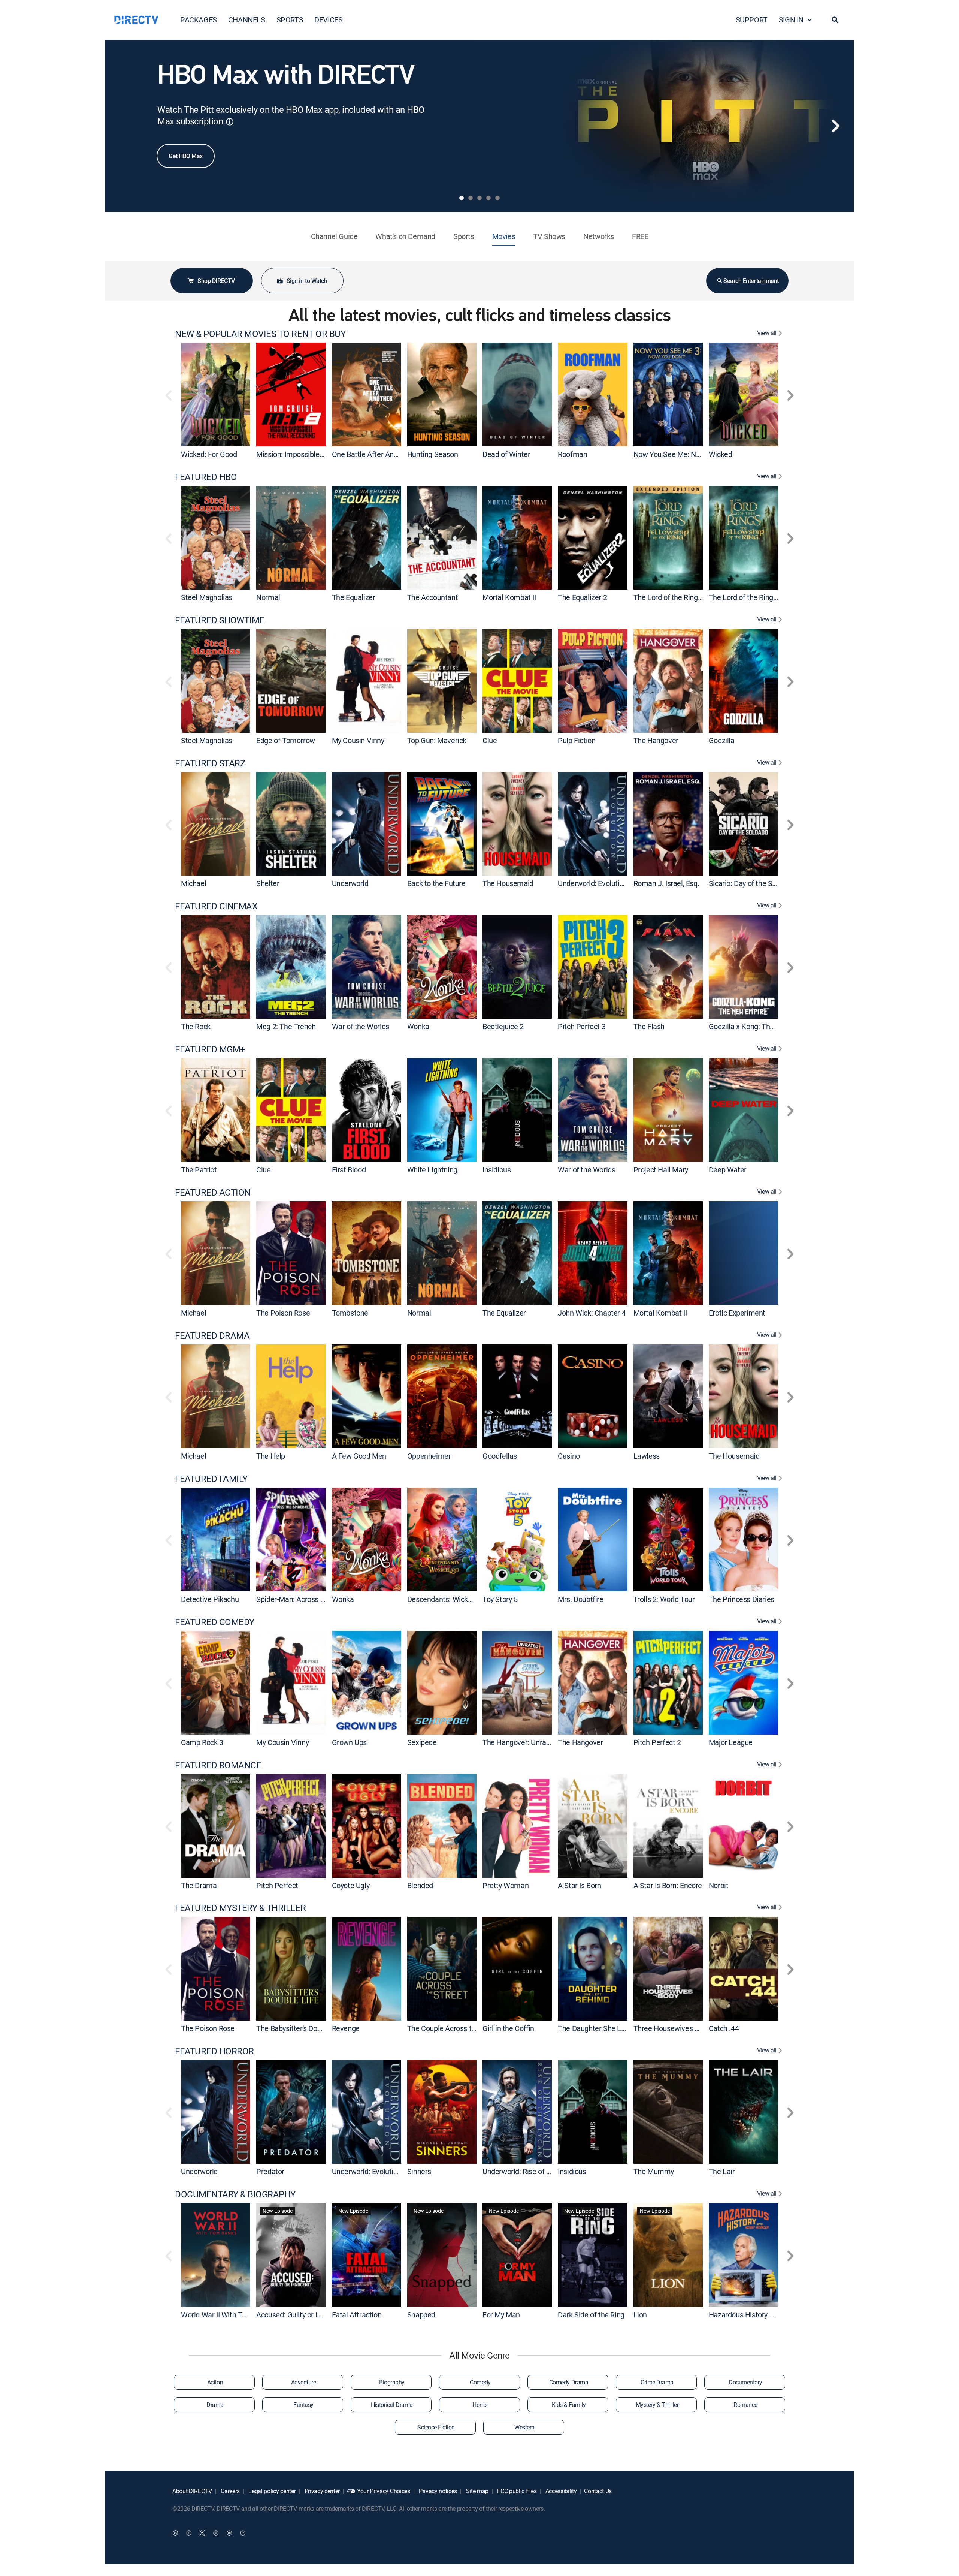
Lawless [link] (647, 1456)
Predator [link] (270, 2171)
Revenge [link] (346, 2028)
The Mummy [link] (654, 2171)
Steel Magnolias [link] (207, 597)
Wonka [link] (418, 1026)
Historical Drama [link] (392, 2405)
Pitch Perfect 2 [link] (657, 1742)
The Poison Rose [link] (283, 1313)
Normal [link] (268, 597)
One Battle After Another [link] (371, 454)
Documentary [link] (745, 2382)
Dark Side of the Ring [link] (591, 2315)
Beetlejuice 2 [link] (503, 1026)
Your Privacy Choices (384, 2491)
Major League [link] (731, 1742)
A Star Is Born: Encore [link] (668, 1885)
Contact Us (598, 2491)
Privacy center (321, 2491)
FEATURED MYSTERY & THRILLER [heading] (240, 1908)
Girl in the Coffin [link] (508, 2028)
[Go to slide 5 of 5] (497, 198)
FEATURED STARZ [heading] (210, 763)
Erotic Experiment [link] (737, 1313)
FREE (640, 236)
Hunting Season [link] (432, 454)
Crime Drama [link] (657, 2382)
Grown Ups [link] (349, 1742)
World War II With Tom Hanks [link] (228, 2315)
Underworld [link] (350, 883)
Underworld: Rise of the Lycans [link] (531, 2171)
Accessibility (560, 2491)
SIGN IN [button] (791, 20)
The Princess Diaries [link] (742, 1599)
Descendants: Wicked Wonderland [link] (462, 1599)
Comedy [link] (480, 2382)
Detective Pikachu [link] (210, 1599)
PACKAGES (199, 20)
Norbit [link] (719, 1885)
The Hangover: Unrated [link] (520, 1742)
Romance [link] (745, 2405)
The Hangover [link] (656, 740)
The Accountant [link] (432, 597)
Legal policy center (272, 2491)
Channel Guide (334, 236)
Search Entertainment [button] (751, 281)
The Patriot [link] (199, 1170)
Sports (464, 236)
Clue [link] (490, 740)
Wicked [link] (721, 454)
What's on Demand (405, 236)
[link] (216, 394)
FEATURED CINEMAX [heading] (216, 906)
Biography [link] (392, 2382)
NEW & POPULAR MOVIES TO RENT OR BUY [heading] (260, 334)
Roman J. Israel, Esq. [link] (666, 883)
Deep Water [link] (728, 1170)
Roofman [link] (572, 454)
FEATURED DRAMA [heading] (212, 1336)
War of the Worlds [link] (361, 1026)
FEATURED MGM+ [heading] (210, 1049)
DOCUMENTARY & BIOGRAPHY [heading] (235, 2194)
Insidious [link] (497, 1170)
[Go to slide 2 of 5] (471, 198)
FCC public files (516, 2491)
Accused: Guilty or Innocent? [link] (301, 2315)
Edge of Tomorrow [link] (286, 740)
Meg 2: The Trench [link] (286, 1026)
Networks (599, 236)
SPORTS (290, 20)
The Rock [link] (196, 1026)
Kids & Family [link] (569, 2405)
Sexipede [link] (422, 1742)
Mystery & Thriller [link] (657, 2405)
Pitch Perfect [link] (277, 1885)
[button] (835, 20)
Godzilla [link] (722, 740)
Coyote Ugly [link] (351, 1885)
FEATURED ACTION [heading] (213, 1192)
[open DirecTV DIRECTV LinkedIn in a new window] (175, 2533)
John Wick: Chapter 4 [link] (592, 1313)
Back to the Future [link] (436, 883)
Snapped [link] (421, 2315)
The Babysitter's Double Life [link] (300, 2028)
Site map (477, 2491)
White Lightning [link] (432, 1170)
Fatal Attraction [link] (357, 2315)
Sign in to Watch (307, 281)
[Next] (835, 126)
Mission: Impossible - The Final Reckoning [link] (323, 454)
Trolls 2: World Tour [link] (664, 1599)
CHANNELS (247, 20)
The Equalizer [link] (354, 597)
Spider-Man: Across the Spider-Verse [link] (315, 1599)
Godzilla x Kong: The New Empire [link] (762, 1026)
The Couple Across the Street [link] (454, 2028)
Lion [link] (640, 2315)
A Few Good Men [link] (359, 1456)
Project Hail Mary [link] (661, 1170)
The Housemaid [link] (508, 883)
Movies (504, 236)
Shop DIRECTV (216, 281)
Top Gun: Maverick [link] (437, 740)
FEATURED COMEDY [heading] (215, 1622)
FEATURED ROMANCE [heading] (218, 1765)
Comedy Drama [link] (569, 2382)
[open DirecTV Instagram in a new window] (216, 2533)
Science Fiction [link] (436, 2427)
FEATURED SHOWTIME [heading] (220, 620)
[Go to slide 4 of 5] (488, 198)
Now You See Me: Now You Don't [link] (685, 454)
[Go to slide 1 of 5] (462, 198)
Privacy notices (437, 2491)
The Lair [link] (722, 2171)
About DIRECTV (192, 2491)
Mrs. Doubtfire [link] (580, 1599)
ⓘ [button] (230, 122)
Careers (230, 2491)
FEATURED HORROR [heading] (214, 2051)
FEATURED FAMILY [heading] (211, 1479)
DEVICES (328, 20)
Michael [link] (193, 883)
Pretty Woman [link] (506, 1885)
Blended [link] (420, 1885)
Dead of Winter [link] (506, 454)
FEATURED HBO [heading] (206, 477)
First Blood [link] (349, 1170)
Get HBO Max (186, 156)
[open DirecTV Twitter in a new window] (202, 2533)
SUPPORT (752, 20)
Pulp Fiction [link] (577, 740)
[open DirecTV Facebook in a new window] (189, 2533)
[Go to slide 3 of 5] (479, 198)
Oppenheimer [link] (429, 1456)
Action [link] (215, 2382)
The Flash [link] (649, 1026)
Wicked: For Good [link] (209, 454)
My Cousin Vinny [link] (358, 740)
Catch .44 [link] (724, 2028)
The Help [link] (271, 1456)
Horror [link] (480, 2405)
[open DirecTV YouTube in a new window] (229, 2533)
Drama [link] (215, 2405)
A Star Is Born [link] (579, 1885)
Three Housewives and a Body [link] (681, 2028)
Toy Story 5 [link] (500, 1599)
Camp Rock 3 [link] (202, 1742)
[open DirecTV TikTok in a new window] (243, 2533)
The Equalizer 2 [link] (582, 597)
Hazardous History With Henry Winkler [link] (770, 2315)
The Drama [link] (199, 1885)
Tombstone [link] (350, 1313)
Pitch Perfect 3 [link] (582, 1026)
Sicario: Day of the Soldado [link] (751, 883)
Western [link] (524, 2427)
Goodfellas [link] (500, 1456)
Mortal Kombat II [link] (509, 597)
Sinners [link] (419, 2171)
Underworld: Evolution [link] (593, 883)
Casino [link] (569, 1456)
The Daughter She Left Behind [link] (606, 2028)
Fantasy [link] (303, 2405)
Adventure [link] (304, 2382)
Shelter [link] (268, 883)
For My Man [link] (501, 2315)
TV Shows (549, 236)
